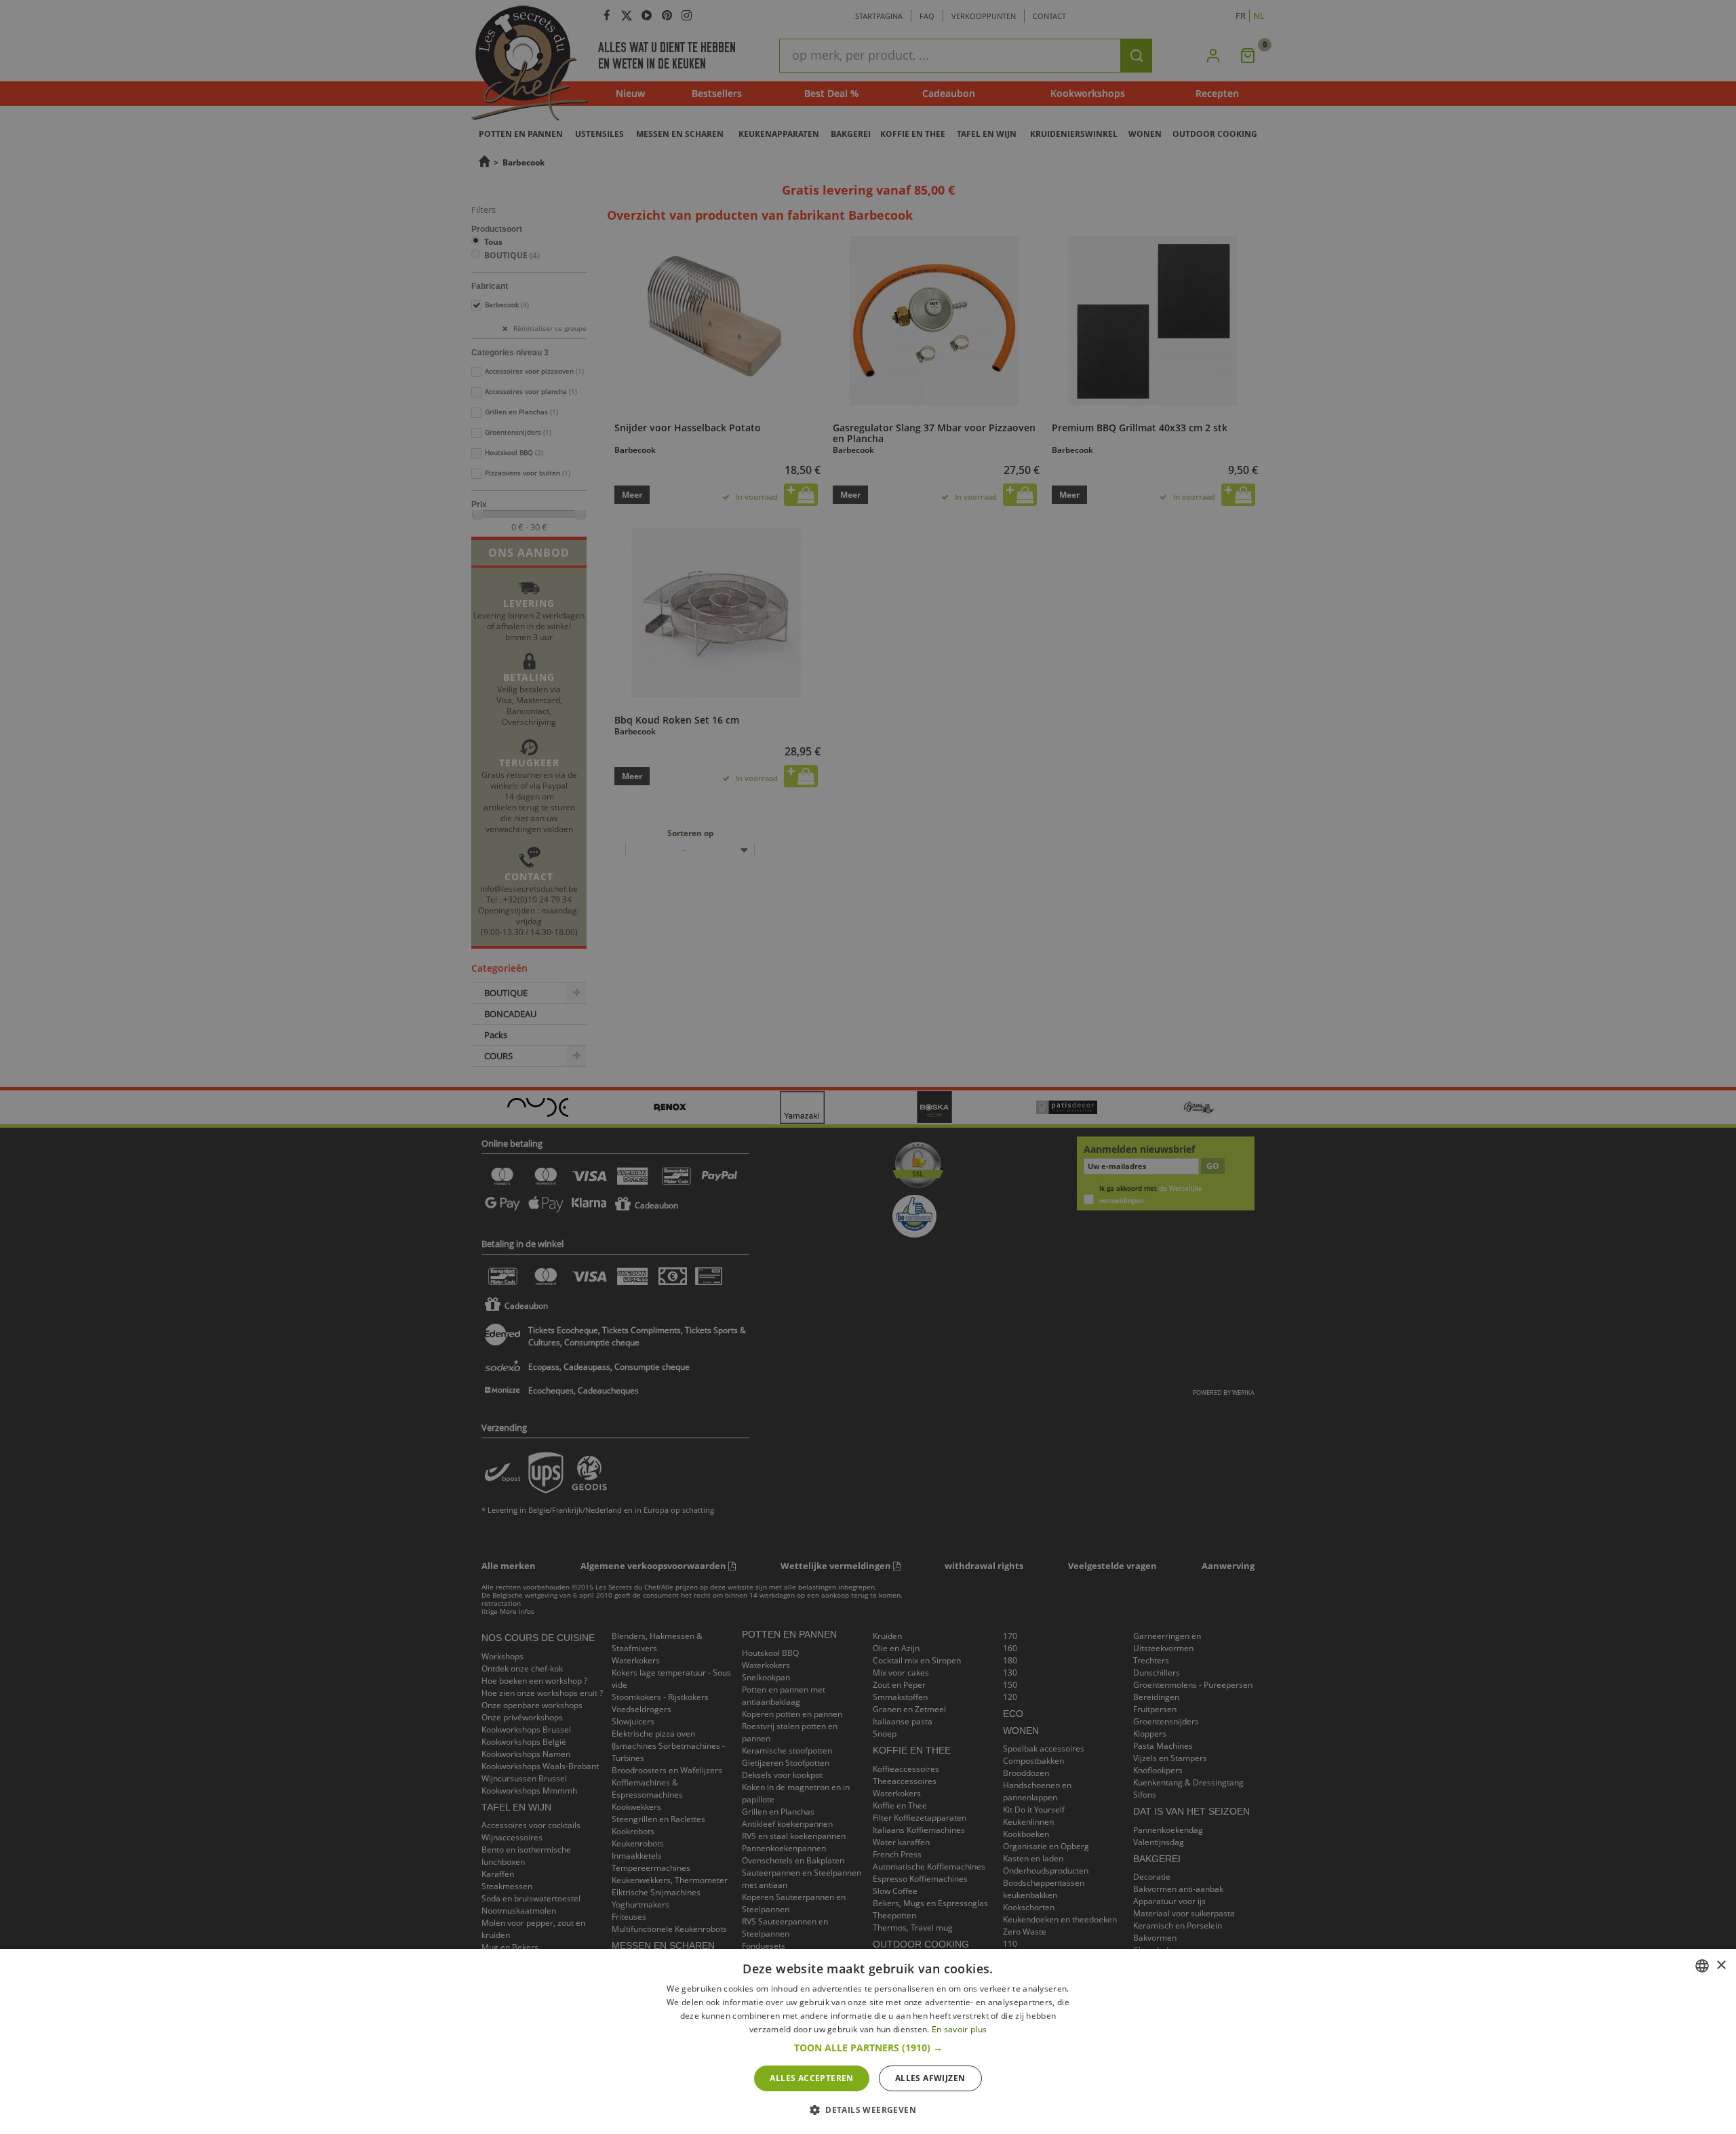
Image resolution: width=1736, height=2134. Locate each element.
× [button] (1721, 1965)
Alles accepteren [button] (811, 2078)
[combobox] (1702, 1966)
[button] (868, 2048)
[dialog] (868, 2041)
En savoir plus (959, 2029)
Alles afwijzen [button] (930, 2078)
